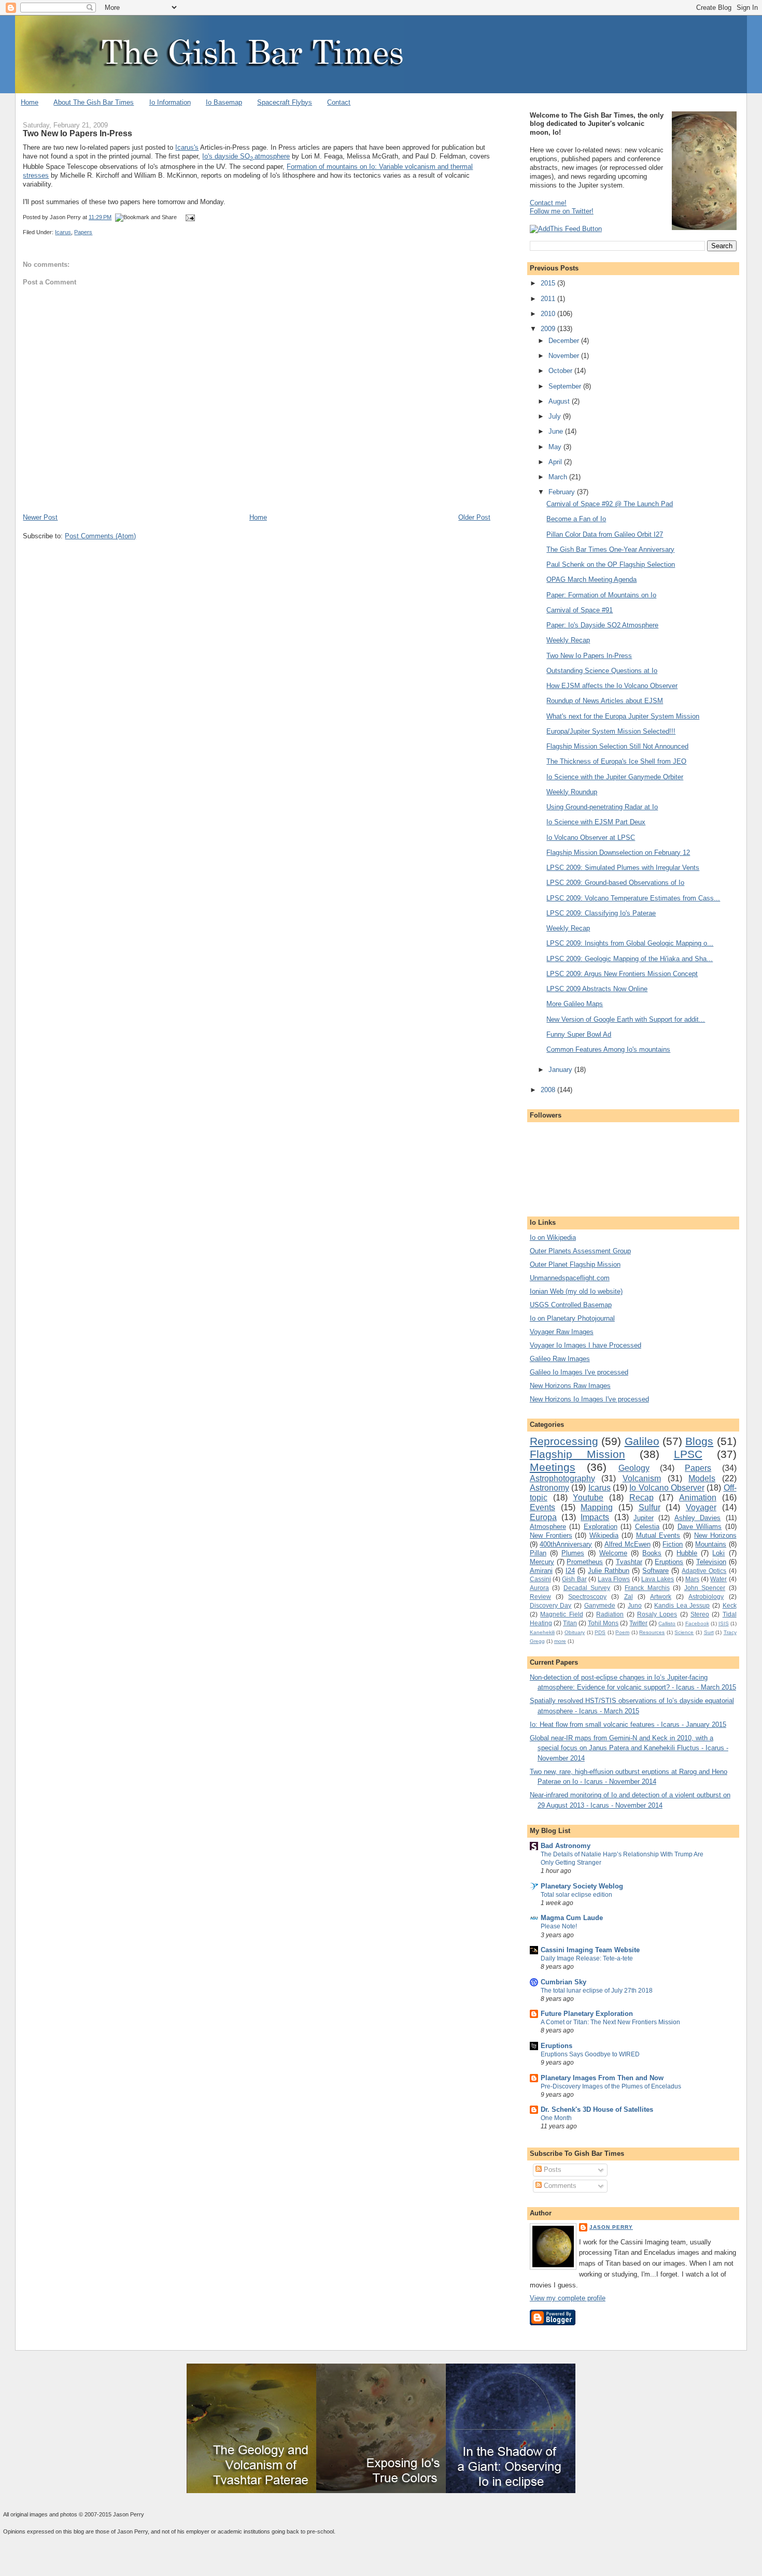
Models (702, 1478)
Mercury (542, 1562)
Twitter (638, 1623)
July (556, 416)
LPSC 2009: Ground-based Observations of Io (615, 883)
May (556, 447)
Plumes (573, 1553)
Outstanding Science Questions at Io (602, 671)
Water (718, 1579)
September (566, 386)
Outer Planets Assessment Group (580, 1251)
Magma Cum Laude (572, 1918)
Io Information (170, 102)
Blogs (699, 1441)
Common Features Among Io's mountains (608, 1049)
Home (30, 102)
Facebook (697, 1623)
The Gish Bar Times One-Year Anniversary (610, 549)
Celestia (647, 1527)
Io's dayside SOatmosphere (246, 156)
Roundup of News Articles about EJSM (605, 701)
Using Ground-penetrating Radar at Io (602, 807)
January (561, 1070)
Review (540, 1597)
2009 (549, 329)
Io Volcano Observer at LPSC (591, 838)
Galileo (642, 1441)
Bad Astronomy (566, 1846)
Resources (652, 1632)
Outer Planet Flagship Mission (575, 1264)
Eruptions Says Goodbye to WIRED (590, 2054)
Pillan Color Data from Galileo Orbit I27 (605, 534)
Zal (629, 1597)
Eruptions (669, 1562)
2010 (549, 314)
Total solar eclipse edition (576, 1895)
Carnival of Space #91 (580, 610)
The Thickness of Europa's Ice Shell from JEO (616, 761)
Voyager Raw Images (562, 1332)
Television (711, 1562)
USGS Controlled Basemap (571, 1305)
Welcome (613, 1553)
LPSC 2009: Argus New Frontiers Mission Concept (622, 974)
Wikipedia (604, 1535)
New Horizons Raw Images (570, 1386)
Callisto (667, 1623)
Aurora (539, 1588)
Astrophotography (562, 1478)
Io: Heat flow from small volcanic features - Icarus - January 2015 (628, 1725)
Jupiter (644, 1518)
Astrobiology (706, 1597)
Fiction (673, 1544)
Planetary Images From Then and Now (602, 2078)
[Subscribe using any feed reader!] (566, 229)
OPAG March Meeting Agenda (591, 579)
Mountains (711, 1544)
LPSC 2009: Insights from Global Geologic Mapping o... (630, 943)
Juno (635, 1605)
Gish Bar (574, 1579)
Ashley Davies (697, 1518)
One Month (556, 2118)
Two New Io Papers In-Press (77, 133)
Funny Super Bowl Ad (579, 1034)
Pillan (538, 1553)
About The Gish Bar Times (94, 102)
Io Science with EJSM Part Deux (596, 822)
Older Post (474, 517)
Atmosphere (548, 1527)
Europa (543, 1517)
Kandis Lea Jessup (682, 1605)
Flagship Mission (577, 1454)
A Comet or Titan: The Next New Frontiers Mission (610, 2022)
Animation (698, 1498)
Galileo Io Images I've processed (579, 1372)
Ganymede (600, 1605)
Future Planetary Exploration (587, 2014)
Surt (709, 1632)
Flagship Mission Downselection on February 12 (618, 853)
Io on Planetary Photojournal (572, 1318)
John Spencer (705, 1588)
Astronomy (549, 1488)
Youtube (588, 1498)
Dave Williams (700, 1527)
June (557, 431)
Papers (83, 232)
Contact (339, 102)
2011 (549, 299)
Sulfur (650, 1507)
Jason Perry (611, 2227)
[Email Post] (189, 217)
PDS (600, 1632)
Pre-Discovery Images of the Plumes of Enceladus (611, 2086)
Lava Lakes (658, 1579)
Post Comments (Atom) (100, 536)
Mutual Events (658, 1535)
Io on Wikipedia (553, 1237)
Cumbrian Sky (563, 1982)
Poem (622, 1632)
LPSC (688, 1454)
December (565, 341)
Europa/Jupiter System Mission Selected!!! (611, 731)
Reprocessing (564, 1441)
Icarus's (187, 147)
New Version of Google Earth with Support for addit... (626, 1019)
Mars (692, 1579)
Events (542, 1507)
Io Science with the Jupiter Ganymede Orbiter (615, 777)
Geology (634, 1468)
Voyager (701, 1507)
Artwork (661, 1597)
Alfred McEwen (627, 1544)
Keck (730, 1605)
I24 (570, 1571)
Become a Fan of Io (576, 519)
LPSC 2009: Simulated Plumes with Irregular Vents (623, 868)
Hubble (687, 1553)
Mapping (597, 1507)
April (556, 462)
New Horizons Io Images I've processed (589, 1399)
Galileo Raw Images (560, 1359)
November (565, 356)
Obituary (575, 1632)
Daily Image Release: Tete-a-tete (587, 1958)
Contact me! (548, 203)
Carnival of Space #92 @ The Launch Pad (610, 504)
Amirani (541, 1571)
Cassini (540, 1579)
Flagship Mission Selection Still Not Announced (617, 746)
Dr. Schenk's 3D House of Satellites (597, 2109)
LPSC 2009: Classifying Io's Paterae (601, 913)
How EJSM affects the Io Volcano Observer (612, 686)
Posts (552, 2170)
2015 (549, 283)
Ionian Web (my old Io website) (576, 1291)
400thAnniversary (566, 1544)
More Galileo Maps (575, 1004)
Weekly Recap (568, 640)
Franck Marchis (647, 1588)
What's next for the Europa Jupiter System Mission (623, 716)
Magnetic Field (561, 1614)
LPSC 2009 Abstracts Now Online (597, 989)
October (561, 371)
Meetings (553, 1467)
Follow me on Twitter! (562, 211)
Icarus (63, 232)
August (560, 401)
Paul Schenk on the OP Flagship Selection (611, 564)
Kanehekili (542, 1632)
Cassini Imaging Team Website (590, 1950)
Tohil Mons (603, 1623)
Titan (570, 1623)
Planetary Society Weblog (582, 1886)
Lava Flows (614, 1579)
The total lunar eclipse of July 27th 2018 (597, 1991)
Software (655, 1571)
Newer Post (40, 517)
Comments (559, 2186)
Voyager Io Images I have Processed (585, 1345)
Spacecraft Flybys (285, 102)
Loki (718, 1553)
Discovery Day (551, 1605)
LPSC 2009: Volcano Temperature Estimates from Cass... (633, 898)
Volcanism (642, 1478)
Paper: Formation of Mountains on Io (601, 595)
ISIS (724, 1623)
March (559, 477)
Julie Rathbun (609, 1571)
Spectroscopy (587, 1597)
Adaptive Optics (704, 1571)
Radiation (610, 1614)
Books (652, 1553)
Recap (641, 1498)
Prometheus (585, 1562)
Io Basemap (224, 102)
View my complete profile (568, 2298)
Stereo (700, 1614)
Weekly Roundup (572, 792)
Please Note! (559, 1926)
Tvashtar (629, 1562)
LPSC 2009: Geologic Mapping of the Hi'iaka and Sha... (630, 959)
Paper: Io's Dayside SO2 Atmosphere (602, 625)
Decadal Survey (587, 1588)
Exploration (601, 1527)
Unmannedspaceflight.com (570, 1278)
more (560, 1641)
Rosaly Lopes (657, 1614)
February (563, 492)
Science (684, 1632)
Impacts (595, 1517)
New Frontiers (551, 1535)
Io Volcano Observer (667, 1488)
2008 (549, 1090)
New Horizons (715, 1535)
